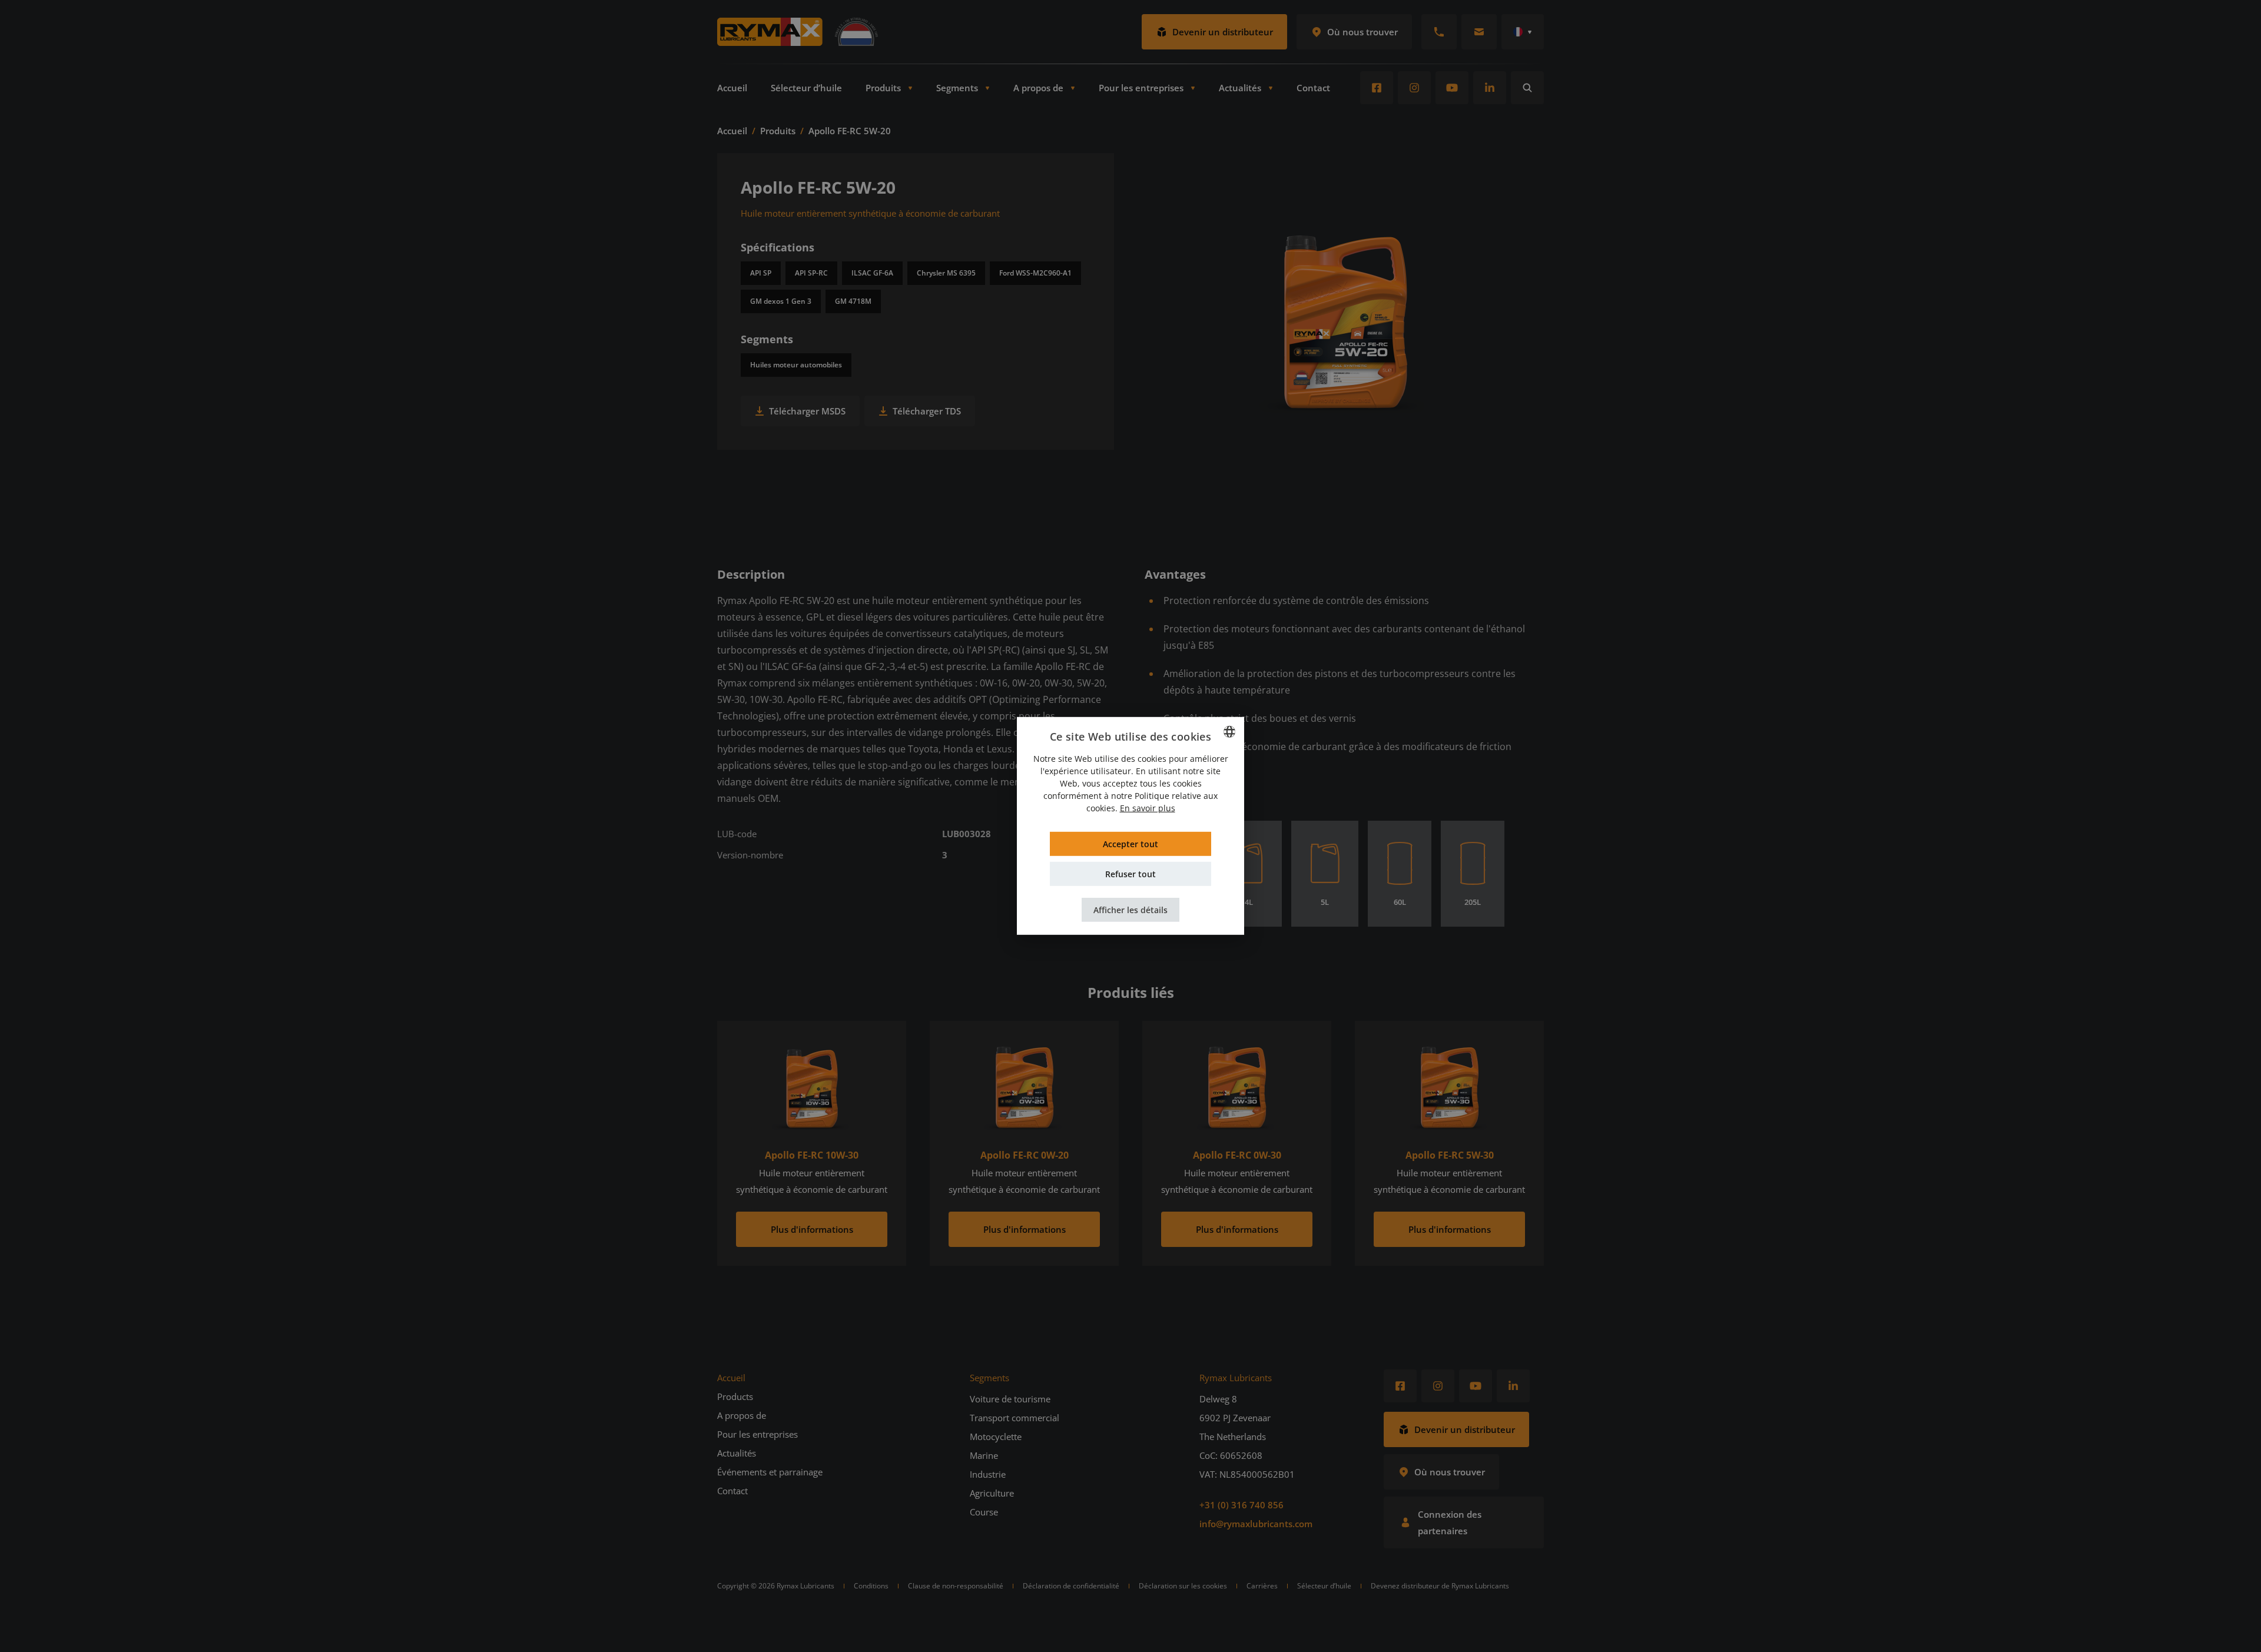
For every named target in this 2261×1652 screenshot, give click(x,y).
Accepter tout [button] (1130, 844)
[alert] (1130, 826)
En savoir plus (1148, 808)
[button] (1130, 910)
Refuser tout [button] (1130, 874)
